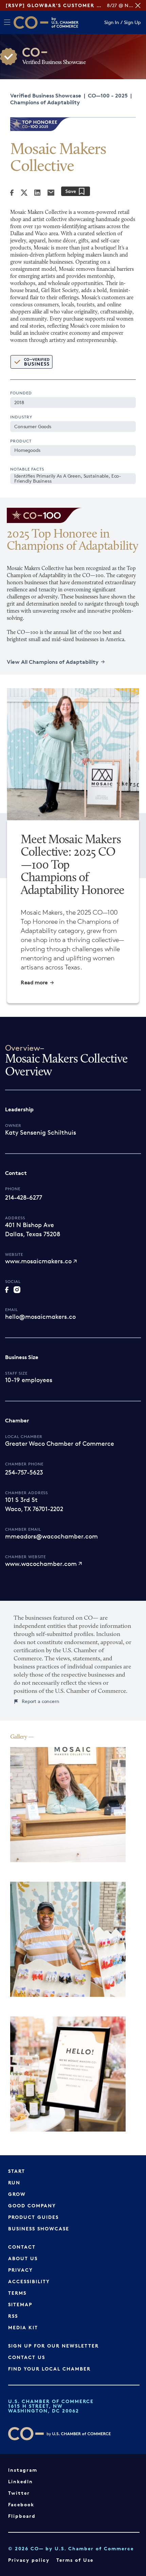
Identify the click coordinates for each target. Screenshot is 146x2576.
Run (14, 2182)
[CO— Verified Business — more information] (31, 362)
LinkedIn (21, 2481)
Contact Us (27, 2357)
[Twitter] (24, 193)
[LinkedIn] (37, 193)
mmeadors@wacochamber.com (51, 1536)
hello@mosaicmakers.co (40, 1316)
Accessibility (29, 2281)
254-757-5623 (24, 1472)
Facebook (21, 2504)
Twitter (19, 2493)
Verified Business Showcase (46, 95)
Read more (34, 983)
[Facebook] (12, 193)
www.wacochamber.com (41, 1564)
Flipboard (22, 2516)
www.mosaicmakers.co (38, 1261)
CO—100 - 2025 (108, 95)
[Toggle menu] (7, 22)
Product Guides (33, 2217)
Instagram (23, 2470)
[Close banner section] (138, 5)
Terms (17, 2293)
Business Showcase (39, 2229)
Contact (22, 2247)
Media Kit (23, 2327)
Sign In (112, 23)
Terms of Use (75, 2560)
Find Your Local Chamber (49, 2369)
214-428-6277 (24, 1197)
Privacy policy (29, 2560)
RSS (13, 2316)
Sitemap (20, 2304)
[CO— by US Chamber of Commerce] (31, 23)
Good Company (32, 2206)
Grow (17, 2194)
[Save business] (76, 191)
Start (17, 2171)
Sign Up (132, 23)
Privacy (21, 2270)
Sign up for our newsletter (53, 2346)
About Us (23, 2258)
